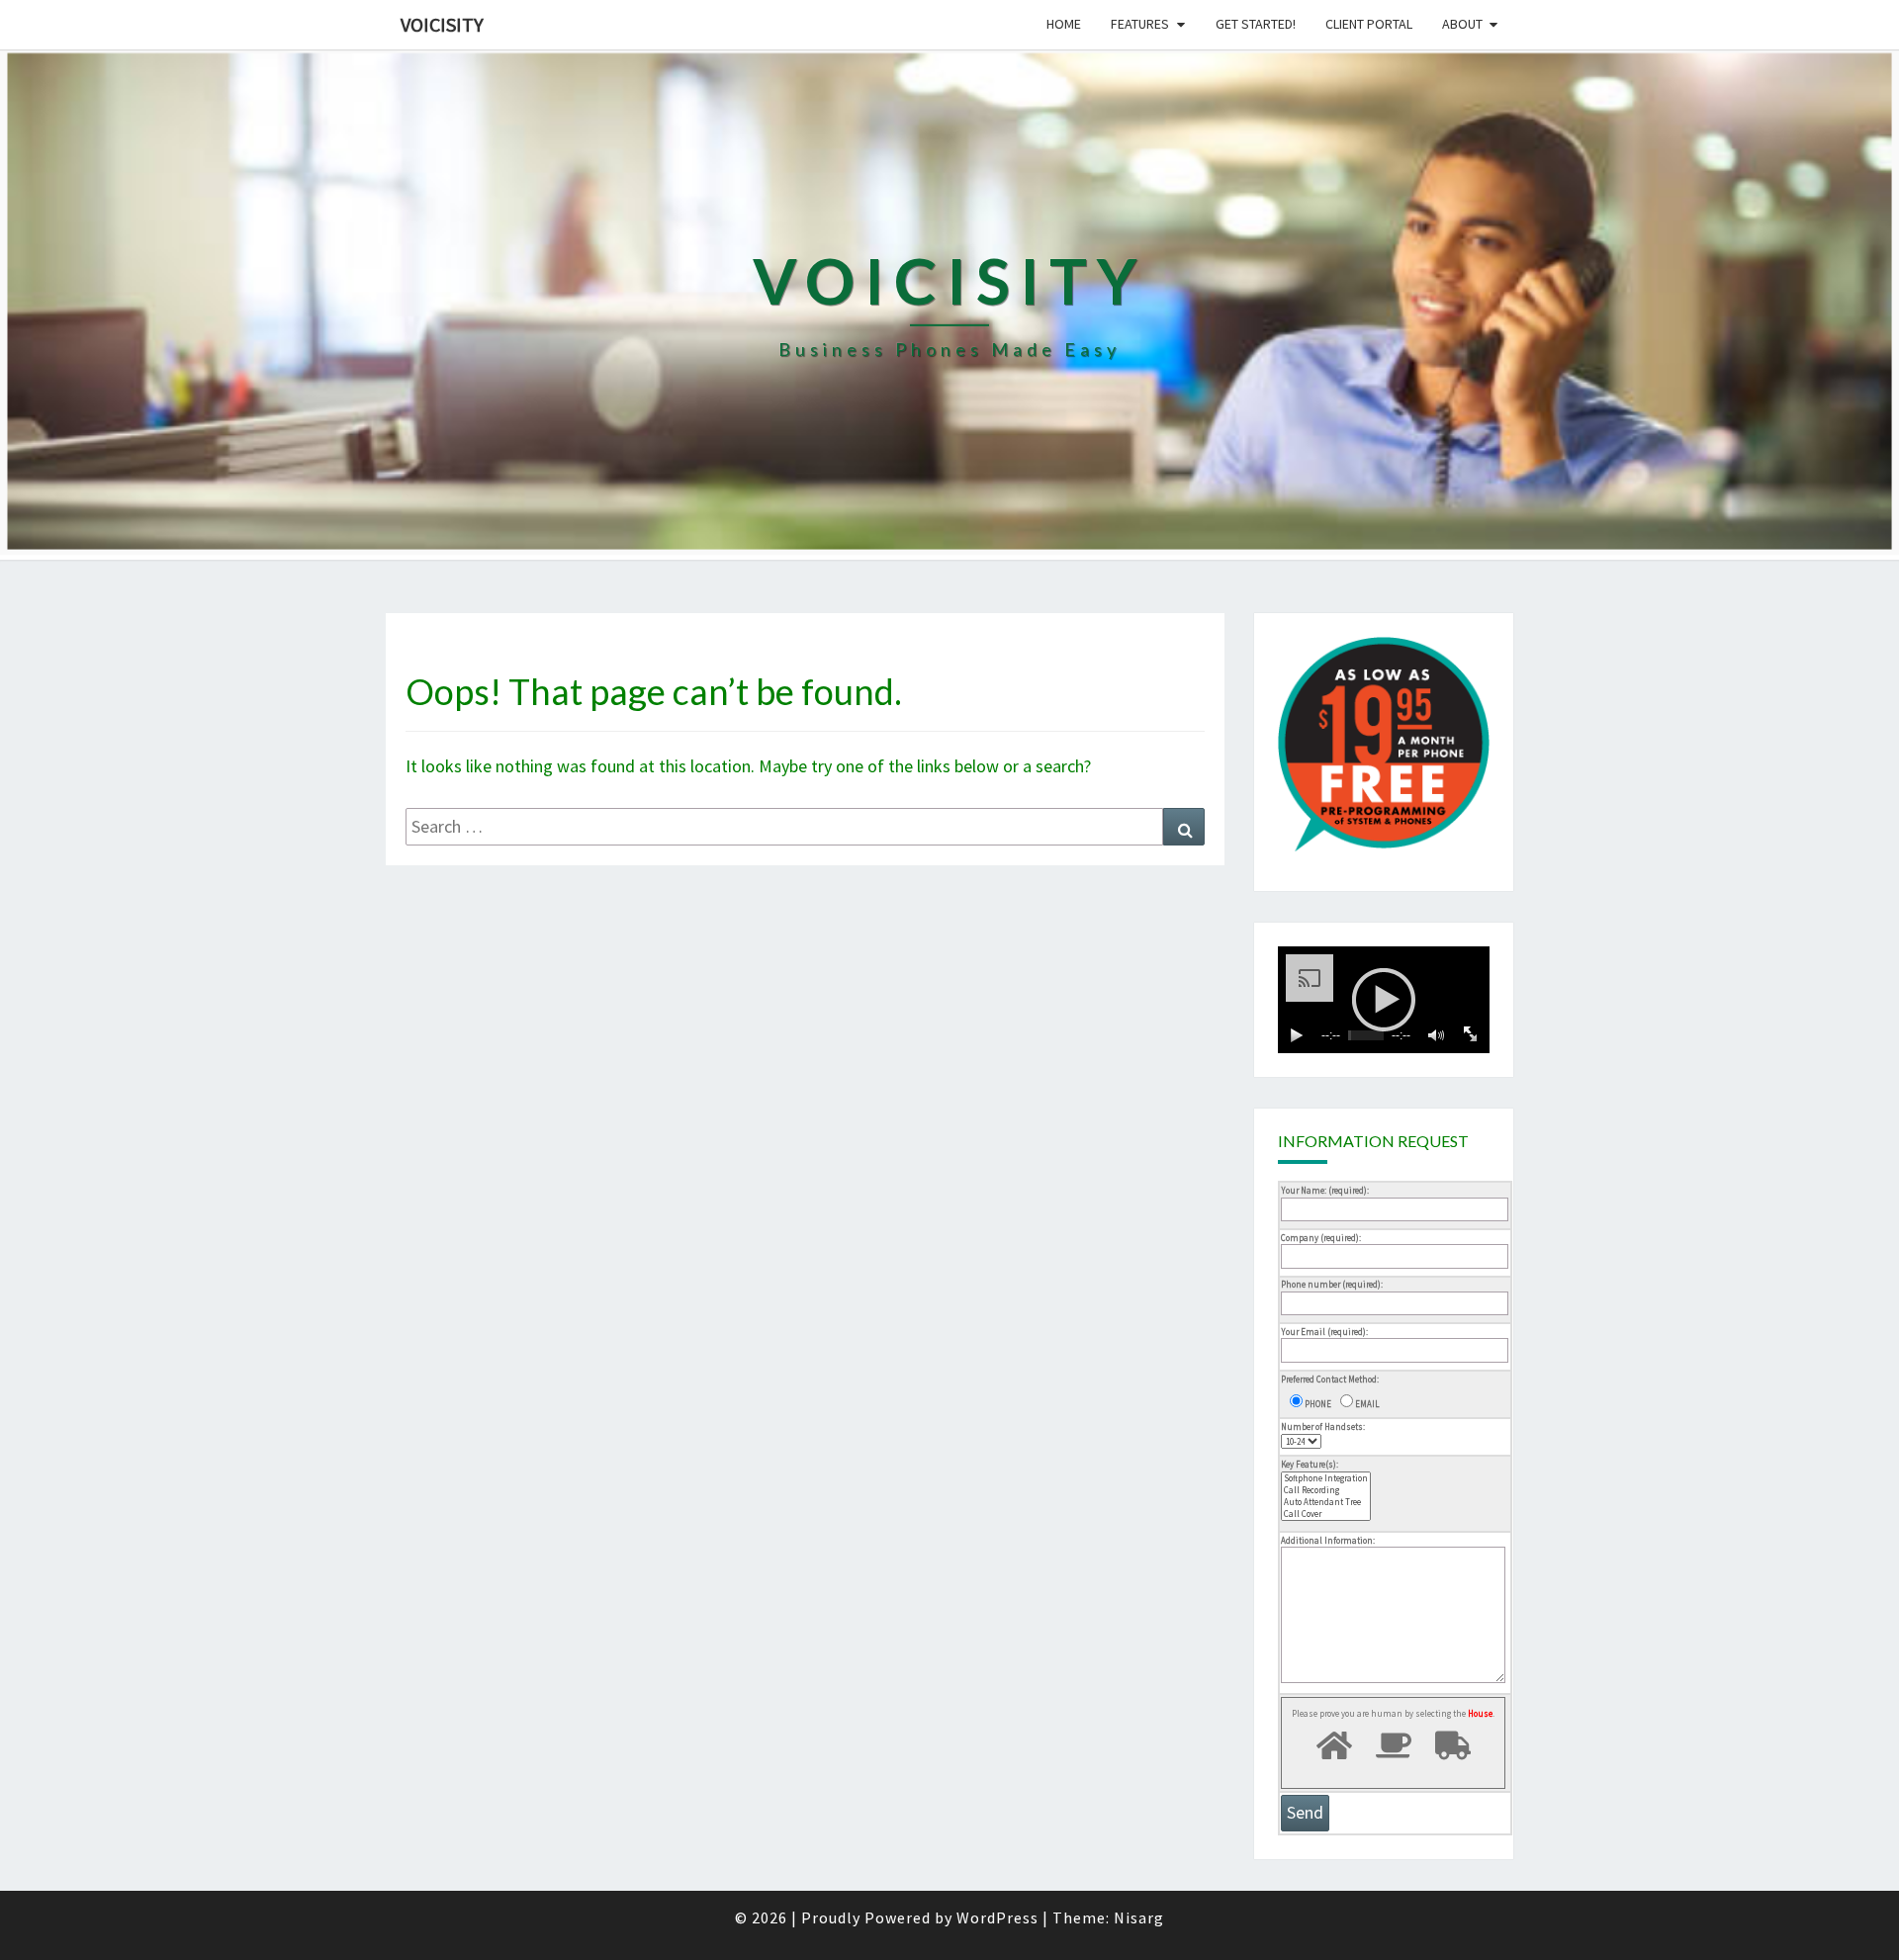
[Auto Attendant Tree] (1326, 1502)
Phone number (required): (1332, 1284)
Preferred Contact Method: (1330, 1379)
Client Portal (1369, 24)
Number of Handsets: (1323, 1426)
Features (1140, 24)
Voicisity (442, 24)
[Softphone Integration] (1326, 1478)
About (1462, 24)
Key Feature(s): (1310, 1464)
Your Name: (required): (1325, 1190)
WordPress (997, 1917)
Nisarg (1139, 1917)
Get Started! (1256, 24)
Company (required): (1321, 1238)
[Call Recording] (1326, 1490)
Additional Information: (1328, 1540)
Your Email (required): (1324, 1332)
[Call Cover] (1326, 1514)
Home (1064, 24)
